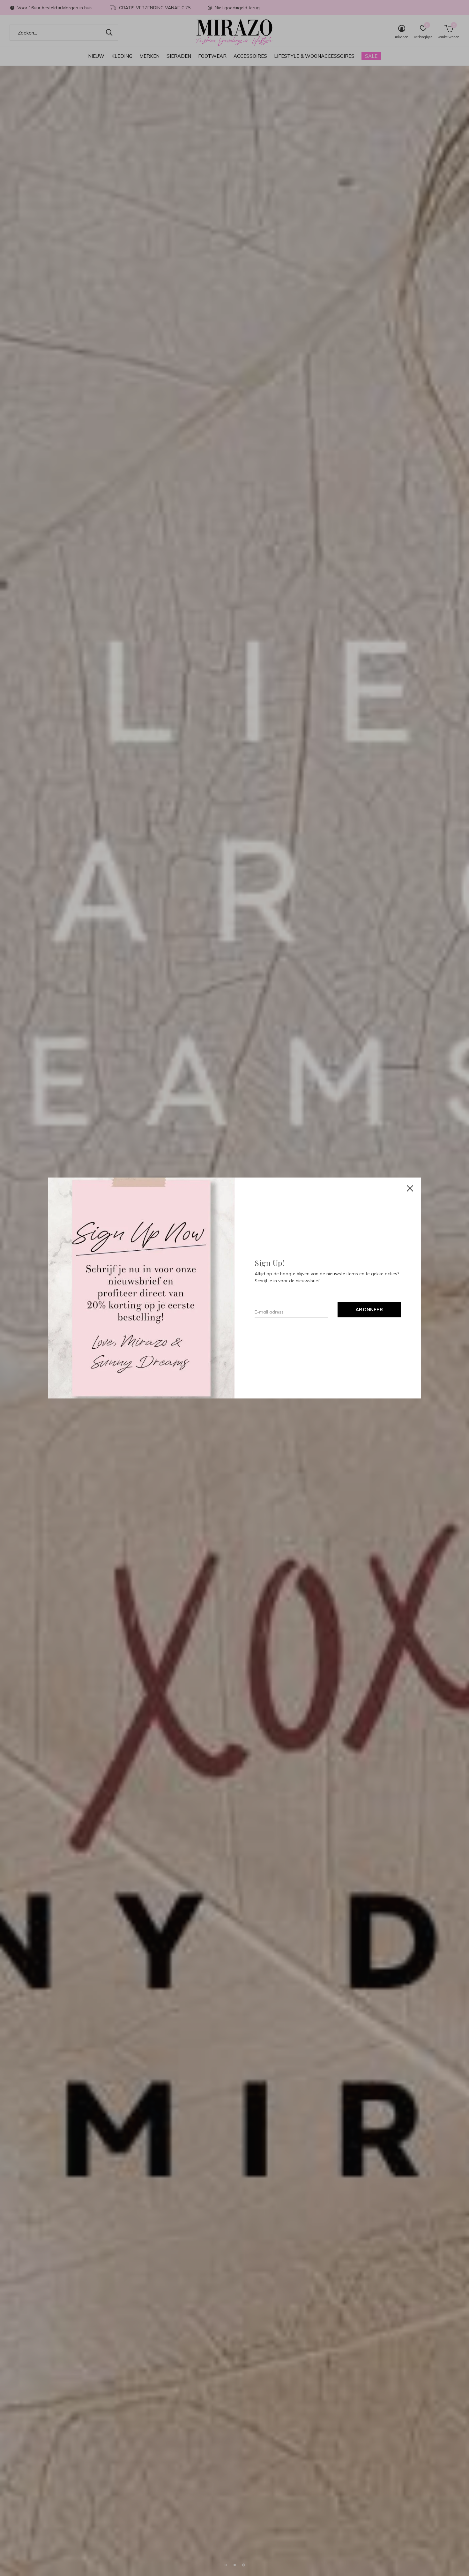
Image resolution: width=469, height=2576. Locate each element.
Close (410, 1188)
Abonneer (369, 1310)
